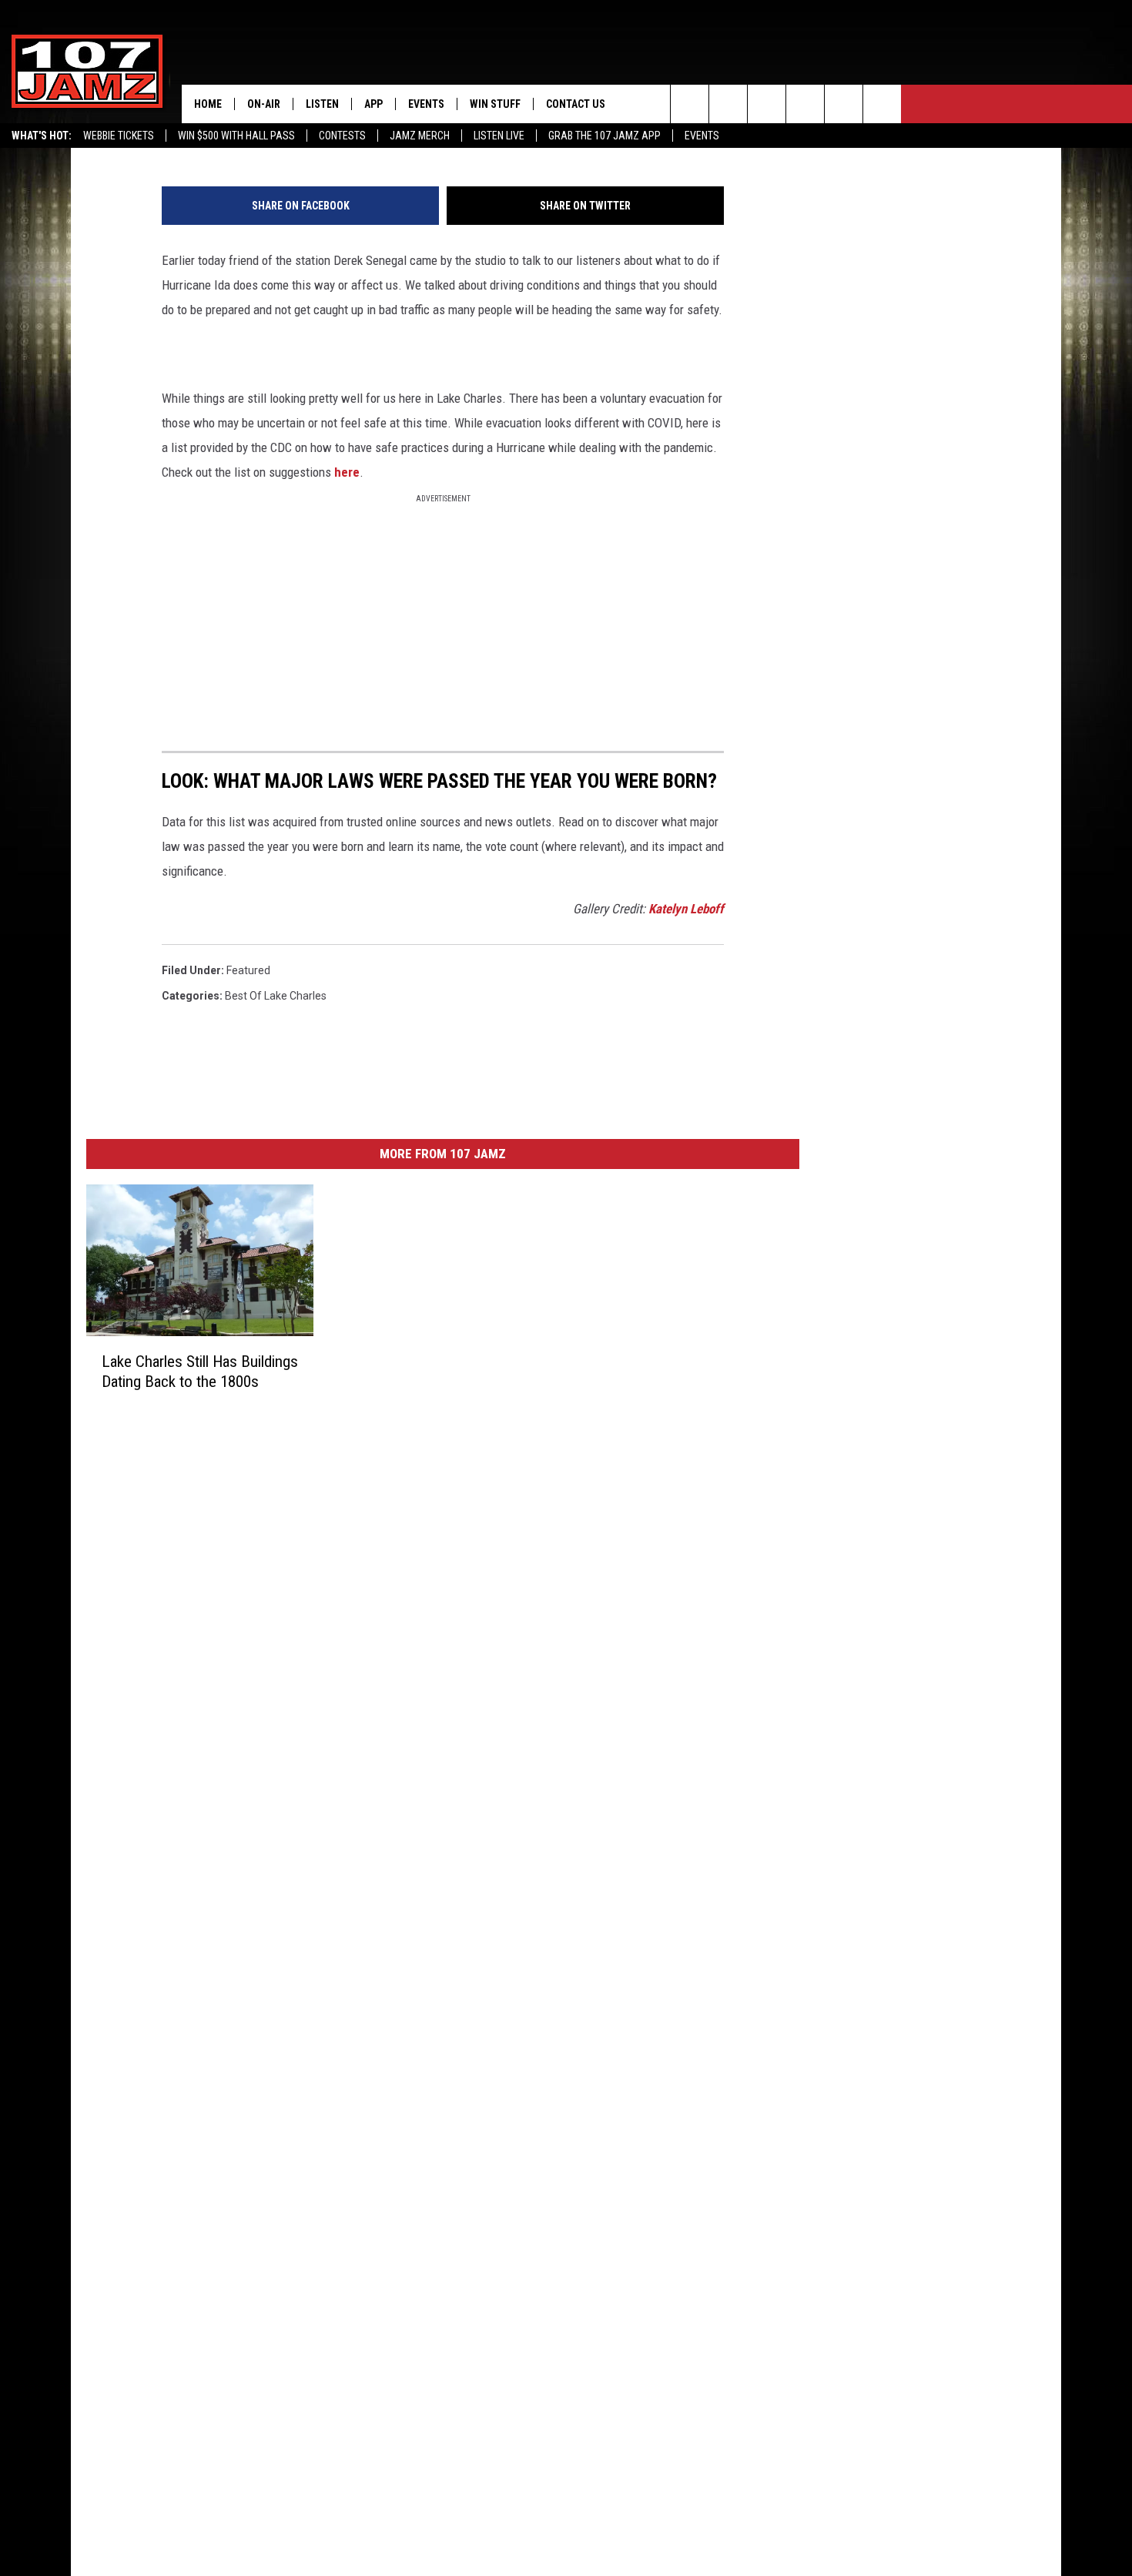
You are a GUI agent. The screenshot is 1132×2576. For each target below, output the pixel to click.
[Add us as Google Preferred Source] (728, 104)
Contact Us (576, 104)
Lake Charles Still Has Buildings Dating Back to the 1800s (200, 1372)
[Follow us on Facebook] (767, 104)
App (373, 104)
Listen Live (499, 136)
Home (208, 104)
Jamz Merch (420, 136)
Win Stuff (495, 104)
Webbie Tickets (119, 136)
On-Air (264, 104)
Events (702, 136)
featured (248, 970)
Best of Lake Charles (276, 996)
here (347, 472)
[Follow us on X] (882, 104)
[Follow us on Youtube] (844, 104)
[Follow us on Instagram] (805, 104)
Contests (342, 136)
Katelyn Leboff (686, 909)
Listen (322, 104)
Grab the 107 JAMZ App (605, 136)
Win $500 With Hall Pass (236, 136)
